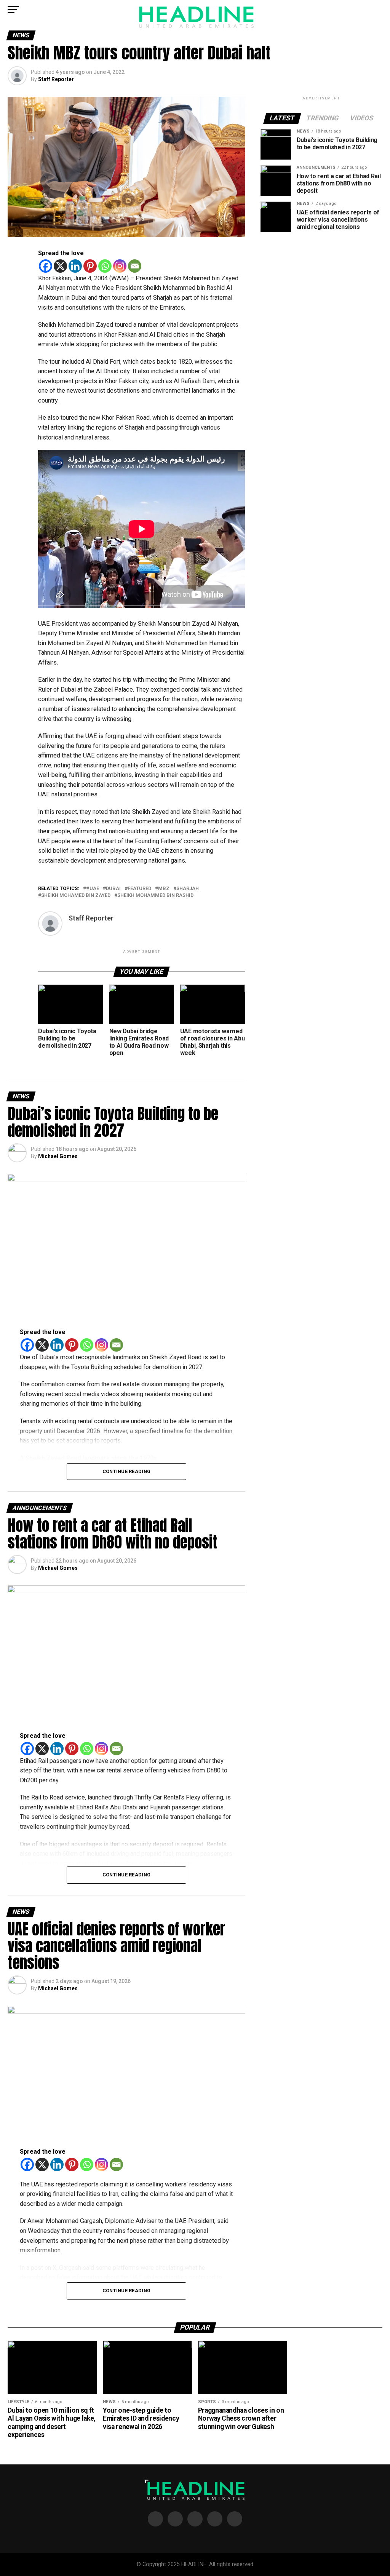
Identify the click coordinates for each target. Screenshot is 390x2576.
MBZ (164, 889)
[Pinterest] (90, 266)
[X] (60, 266)
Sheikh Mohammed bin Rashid (155, 896)
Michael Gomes (58, 1156)
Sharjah (188, 889)
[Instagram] (120, 266)
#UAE (93, 889)
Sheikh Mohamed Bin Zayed (76, 896)
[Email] (135, 266)
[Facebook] (46, 266)
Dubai (113, 889)
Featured (139, 889)
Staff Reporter (56, 79)
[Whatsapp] (105, 266)
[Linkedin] (75, 266)
